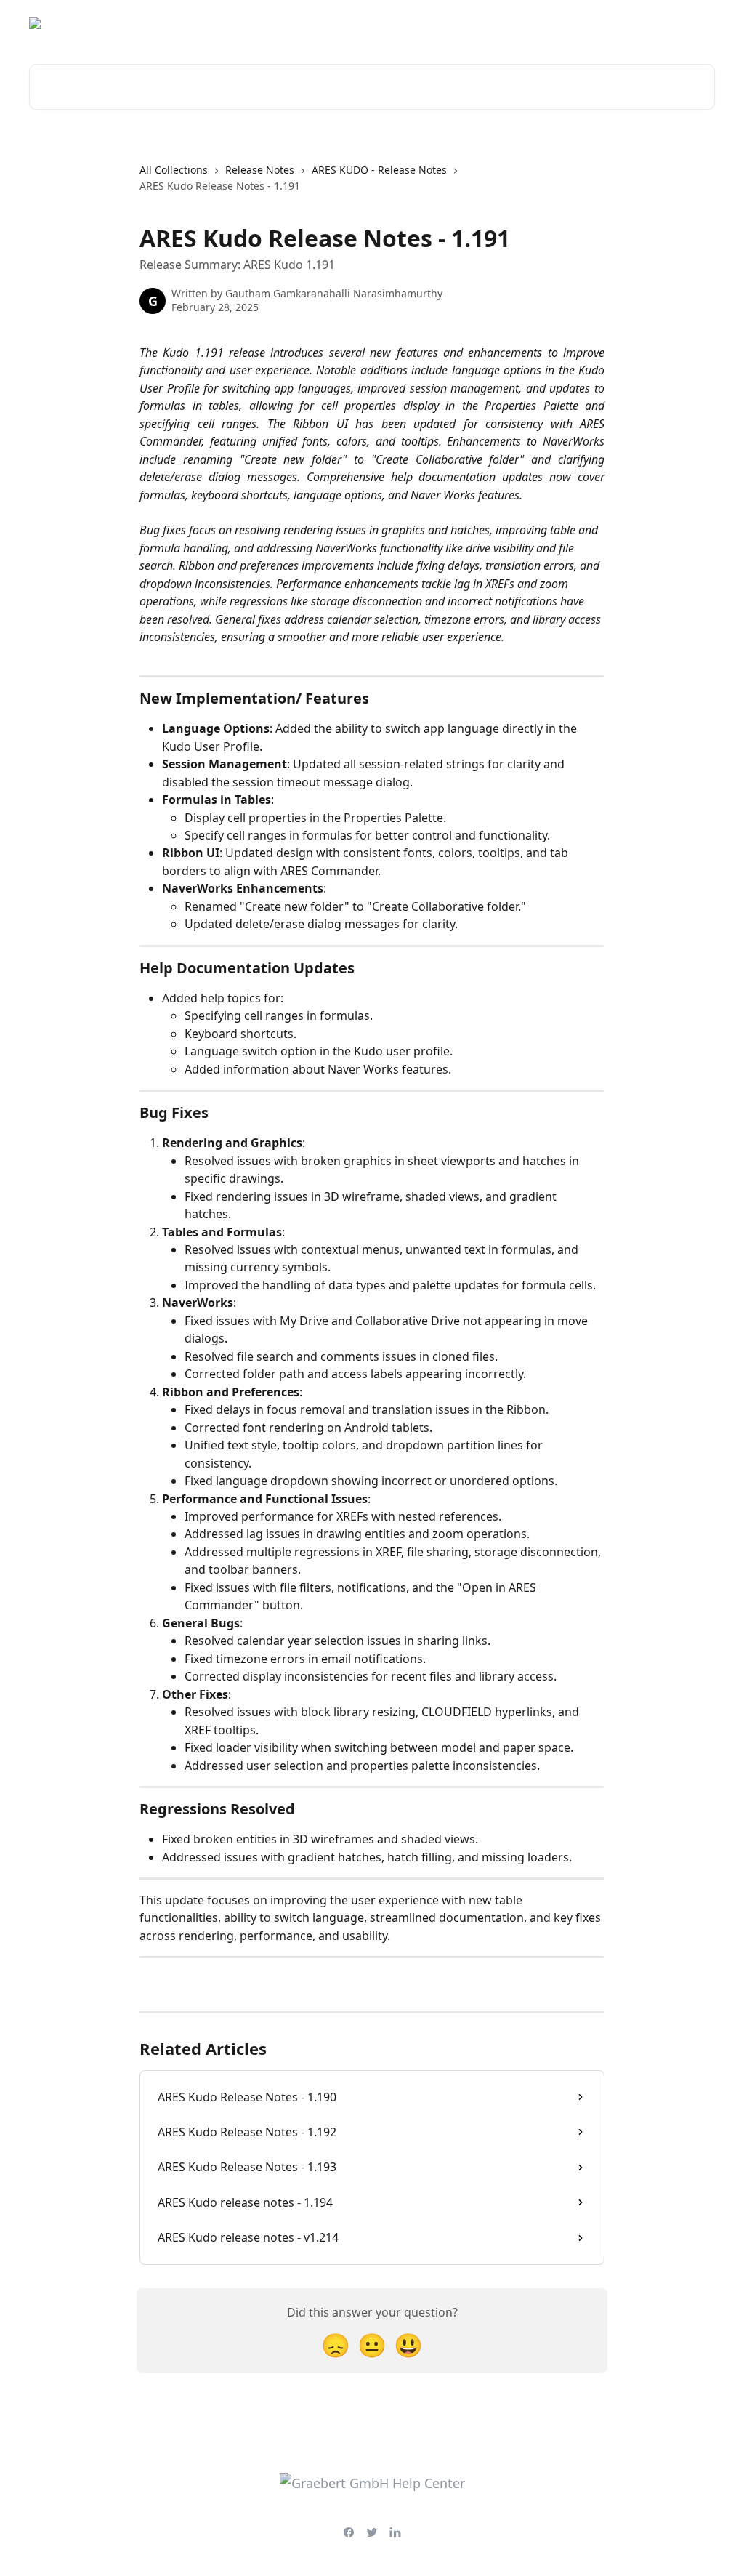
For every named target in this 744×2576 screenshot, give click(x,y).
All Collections (174, 170)
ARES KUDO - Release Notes (379, 170)
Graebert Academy (585, 23)
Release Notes (260, 170)
